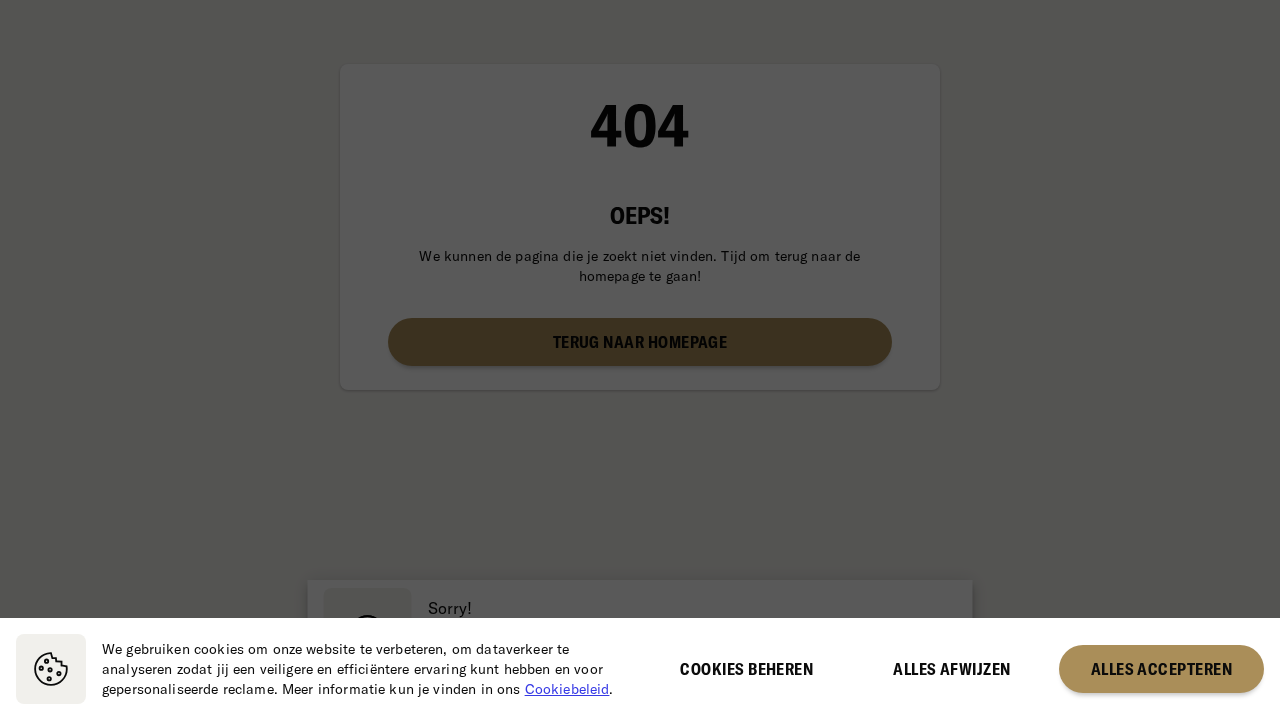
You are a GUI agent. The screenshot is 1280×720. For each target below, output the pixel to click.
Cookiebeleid (567, 689)
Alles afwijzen (951, 669)
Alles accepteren (1161, 669)
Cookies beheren (746, 669)
